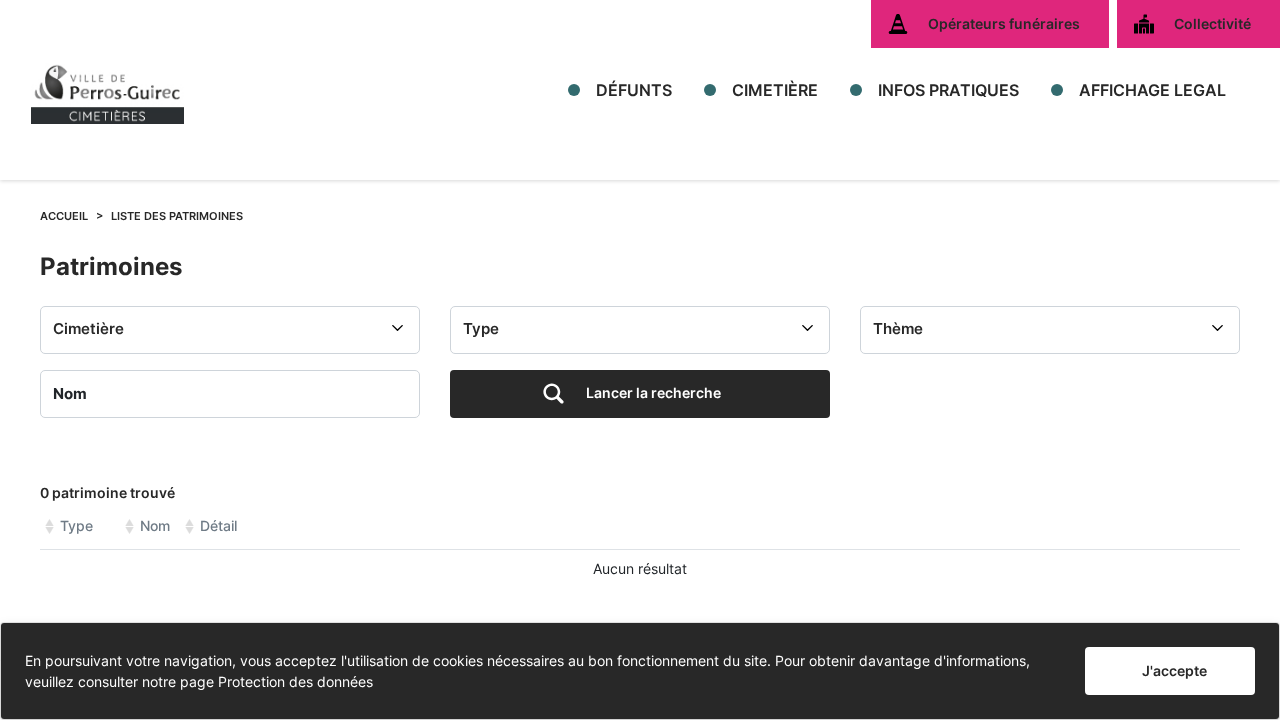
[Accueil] (107, 90)
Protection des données (295, 681)
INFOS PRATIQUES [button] (948, 90)
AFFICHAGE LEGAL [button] (1152, 90)
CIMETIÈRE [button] (775, 90)
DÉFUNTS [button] (634, 90)
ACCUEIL (64, 216)
